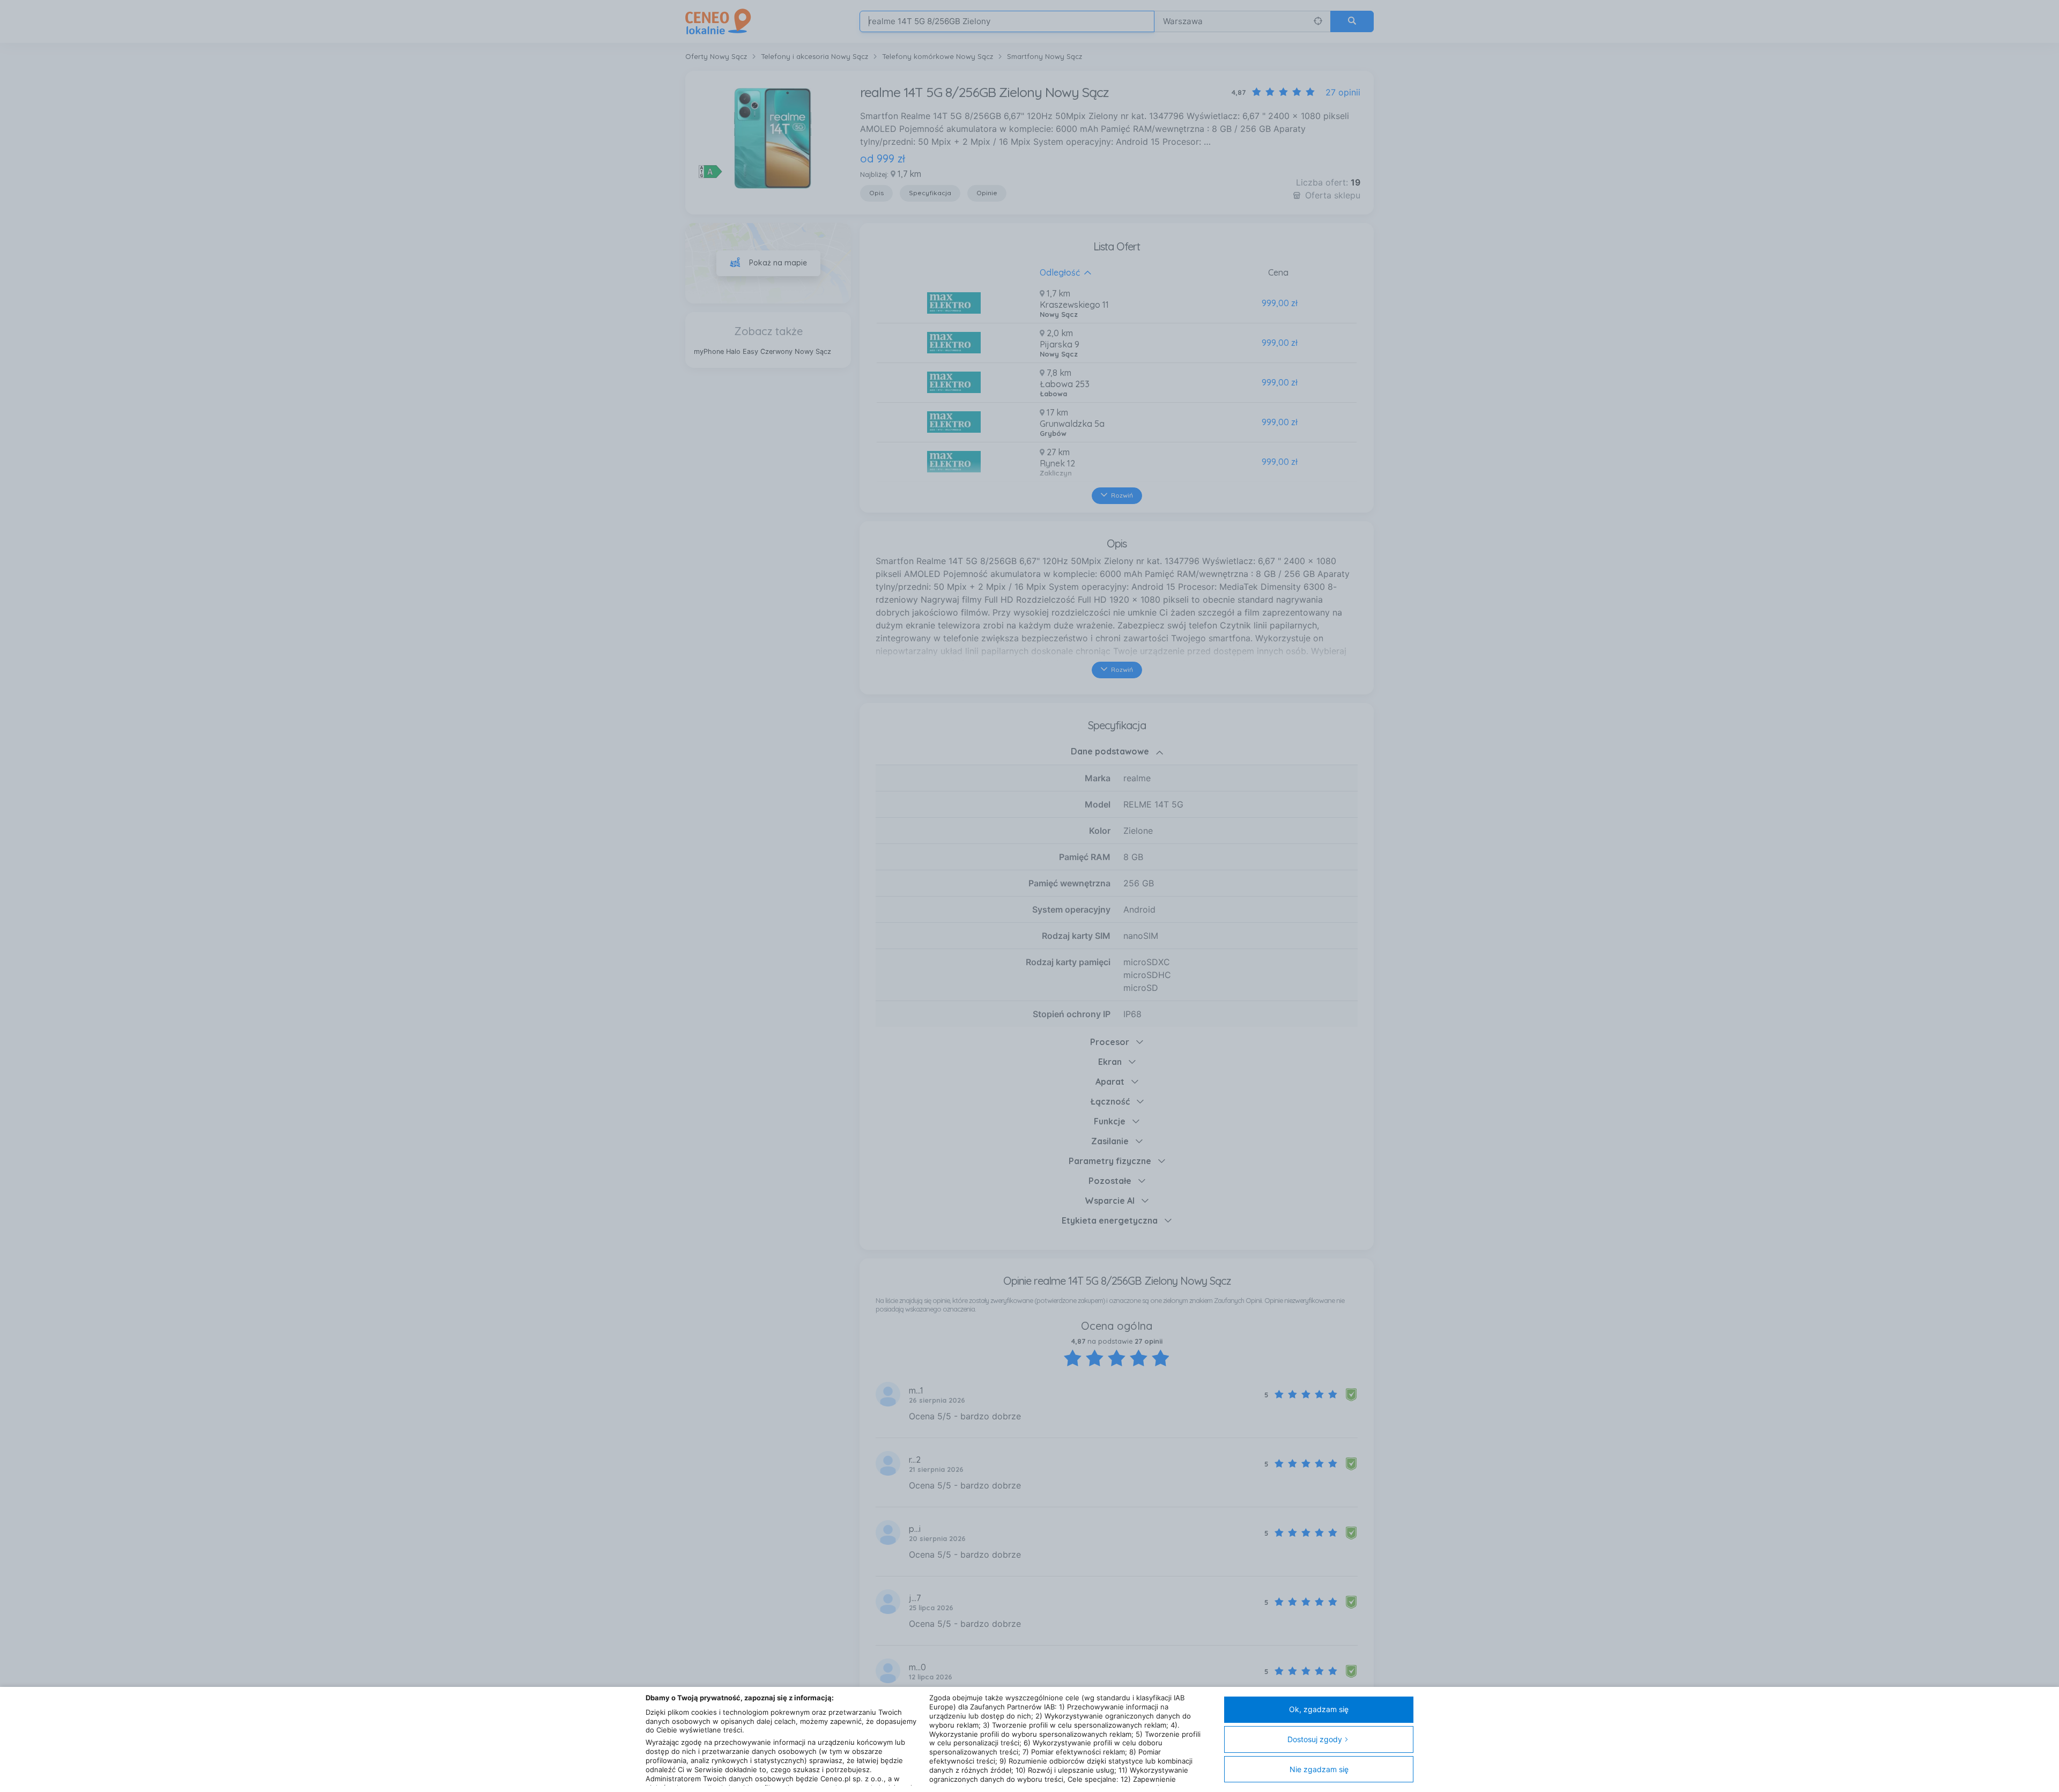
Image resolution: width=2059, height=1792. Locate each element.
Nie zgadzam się (1319, 1769)
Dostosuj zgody (1315, 1739)
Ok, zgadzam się (1319, 1709)
